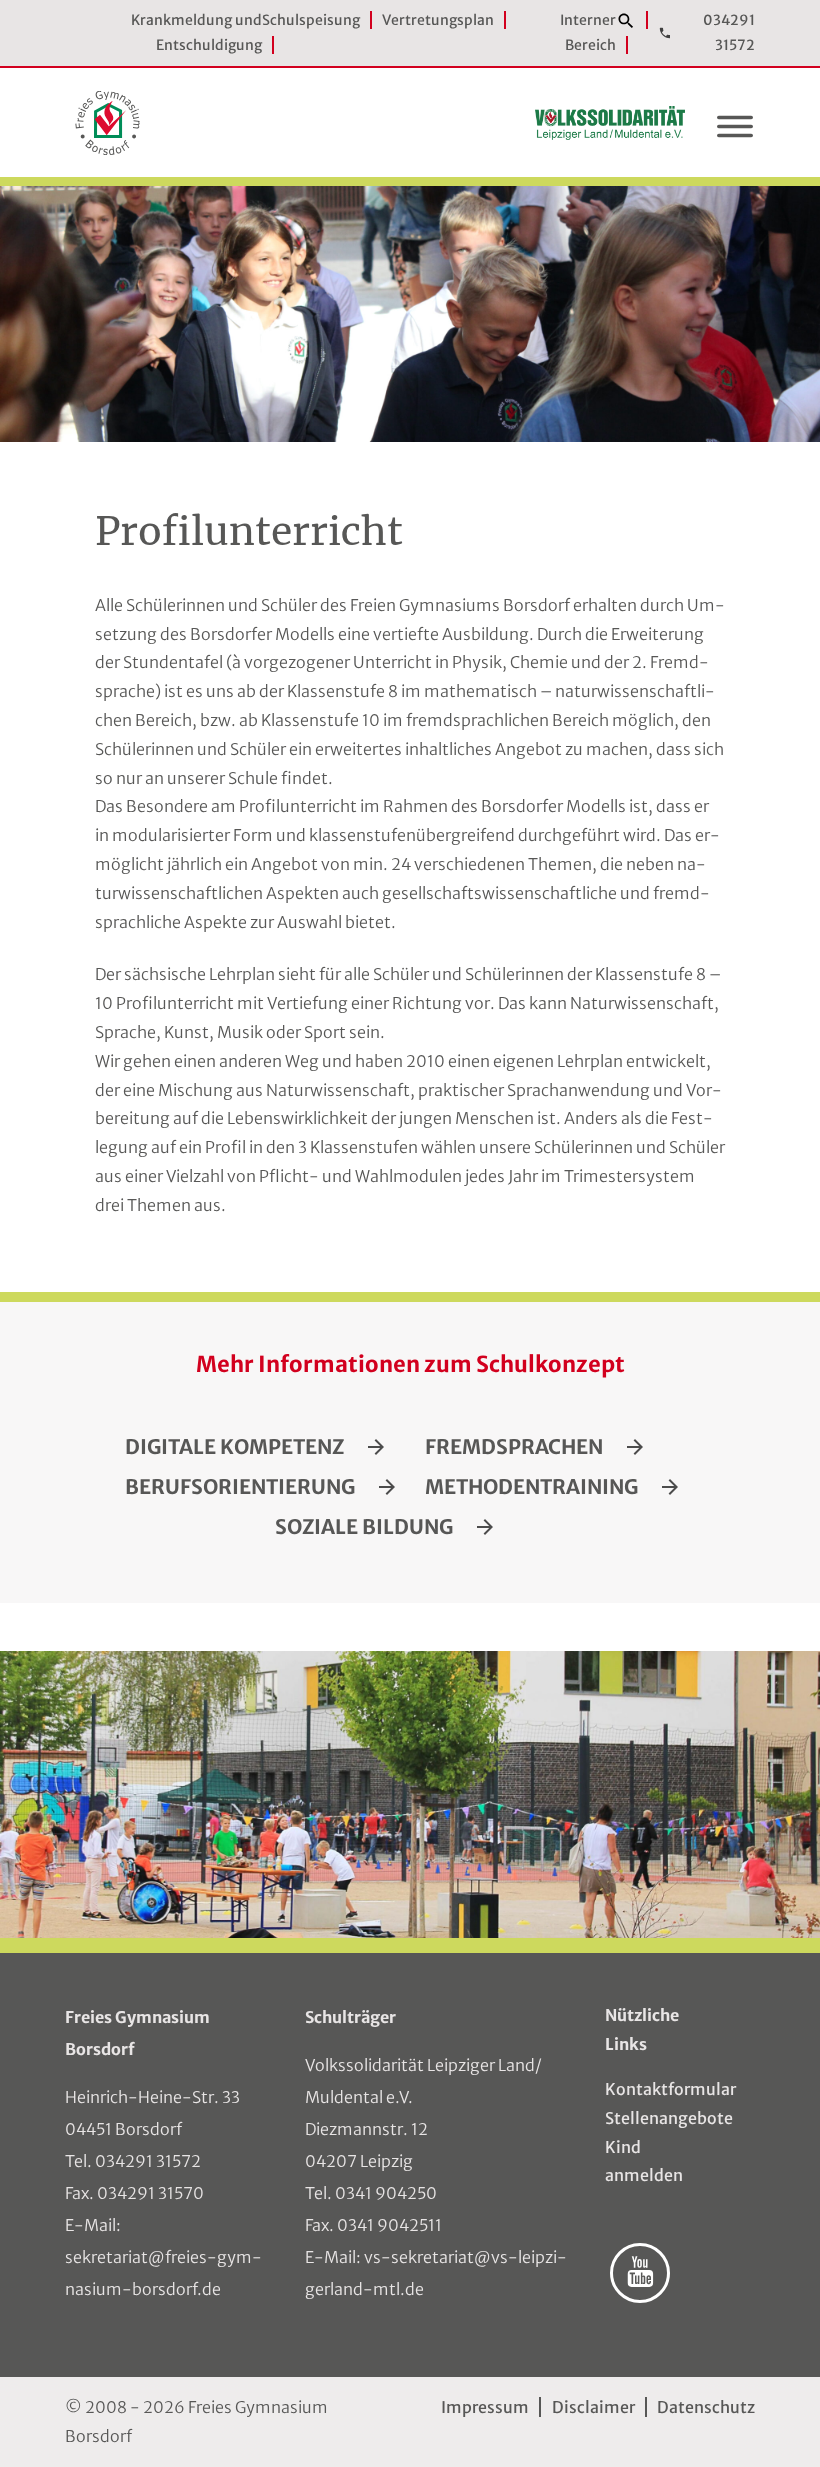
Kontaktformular (650, 2089)
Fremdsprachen (514, 1447)
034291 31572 (729, 32)
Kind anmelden (644, 2161)
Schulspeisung (311, 20)
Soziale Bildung (364, 1527)
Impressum (485, 2407)
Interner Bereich (588, 32)
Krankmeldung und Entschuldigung (196, 32)
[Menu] (735, 131)
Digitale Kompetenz (234, 1447)
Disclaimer (593, 2407)
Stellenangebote (650, 2118)
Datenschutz (706, 2407)
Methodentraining (531, 1487)
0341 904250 (386, 2193)
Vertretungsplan (438, 20)
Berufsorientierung (240, 1487)
